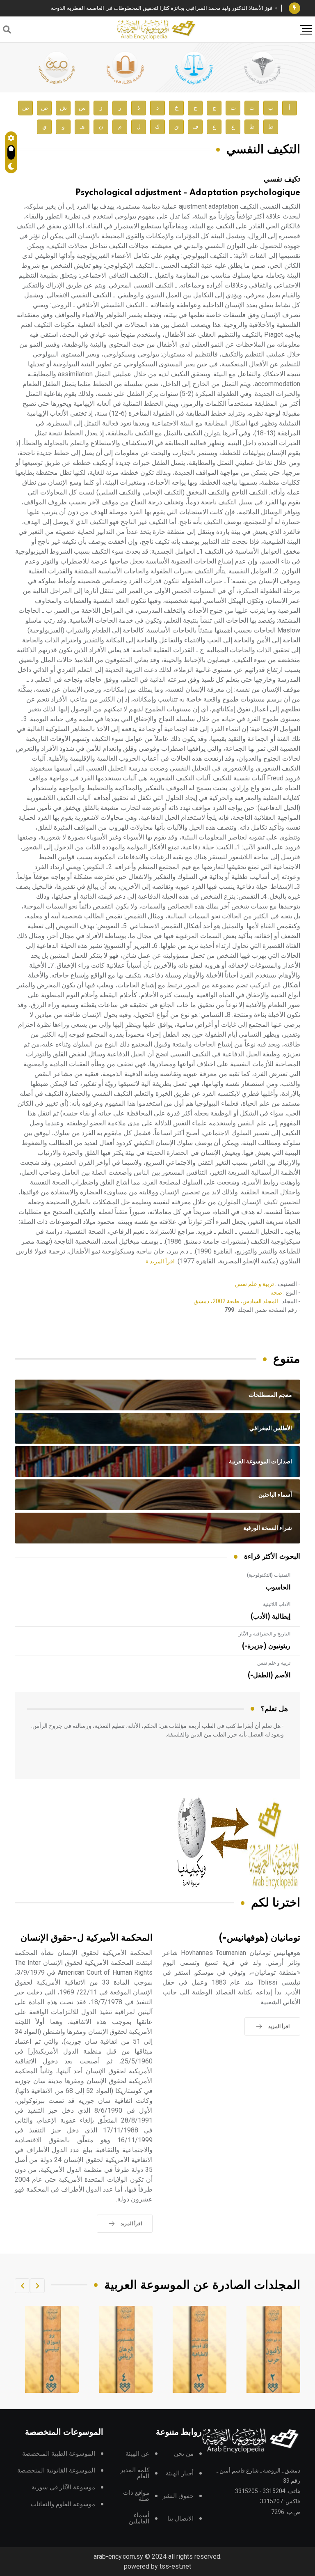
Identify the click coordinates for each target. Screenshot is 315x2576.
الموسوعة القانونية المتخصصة (56, 2471)
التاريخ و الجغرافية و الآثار (265, 1634)
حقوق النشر (178, 2496)
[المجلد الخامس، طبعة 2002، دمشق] (126, 2349)
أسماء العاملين (139, 2518)
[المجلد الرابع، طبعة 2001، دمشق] (200, 2349)
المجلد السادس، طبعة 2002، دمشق (236, 1301)
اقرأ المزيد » (160, 1261)
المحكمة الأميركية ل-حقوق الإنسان (87, 1938)
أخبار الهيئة (180, 2474)
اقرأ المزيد (279, 2026)
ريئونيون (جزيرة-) (266, 1646)
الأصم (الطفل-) (269, 1675)
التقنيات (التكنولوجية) (269, 1575)
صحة (276, 1293)
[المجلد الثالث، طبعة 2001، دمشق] (274, 2349)
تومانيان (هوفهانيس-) (260, 1938)
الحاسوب (278, 1587)
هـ (82, 127)
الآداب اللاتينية (277, 1604)
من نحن (184, 2454)
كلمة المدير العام (135, 2473)
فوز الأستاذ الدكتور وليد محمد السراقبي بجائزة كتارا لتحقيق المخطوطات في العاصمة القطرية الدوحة (162, 8)
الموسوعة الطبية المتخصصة (59, 2454)
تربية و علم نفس (255, 1284)
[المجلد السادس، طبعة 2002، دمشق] (52, 2349)
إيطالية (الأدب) (270, 1617)
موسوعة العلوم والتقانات (63, 2504)
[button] (37, 2286)
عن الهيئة (137, 2454)
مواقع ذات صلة (136, 2496)
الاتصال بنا (180, 2519)
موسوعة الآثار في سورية (63, 2487)
